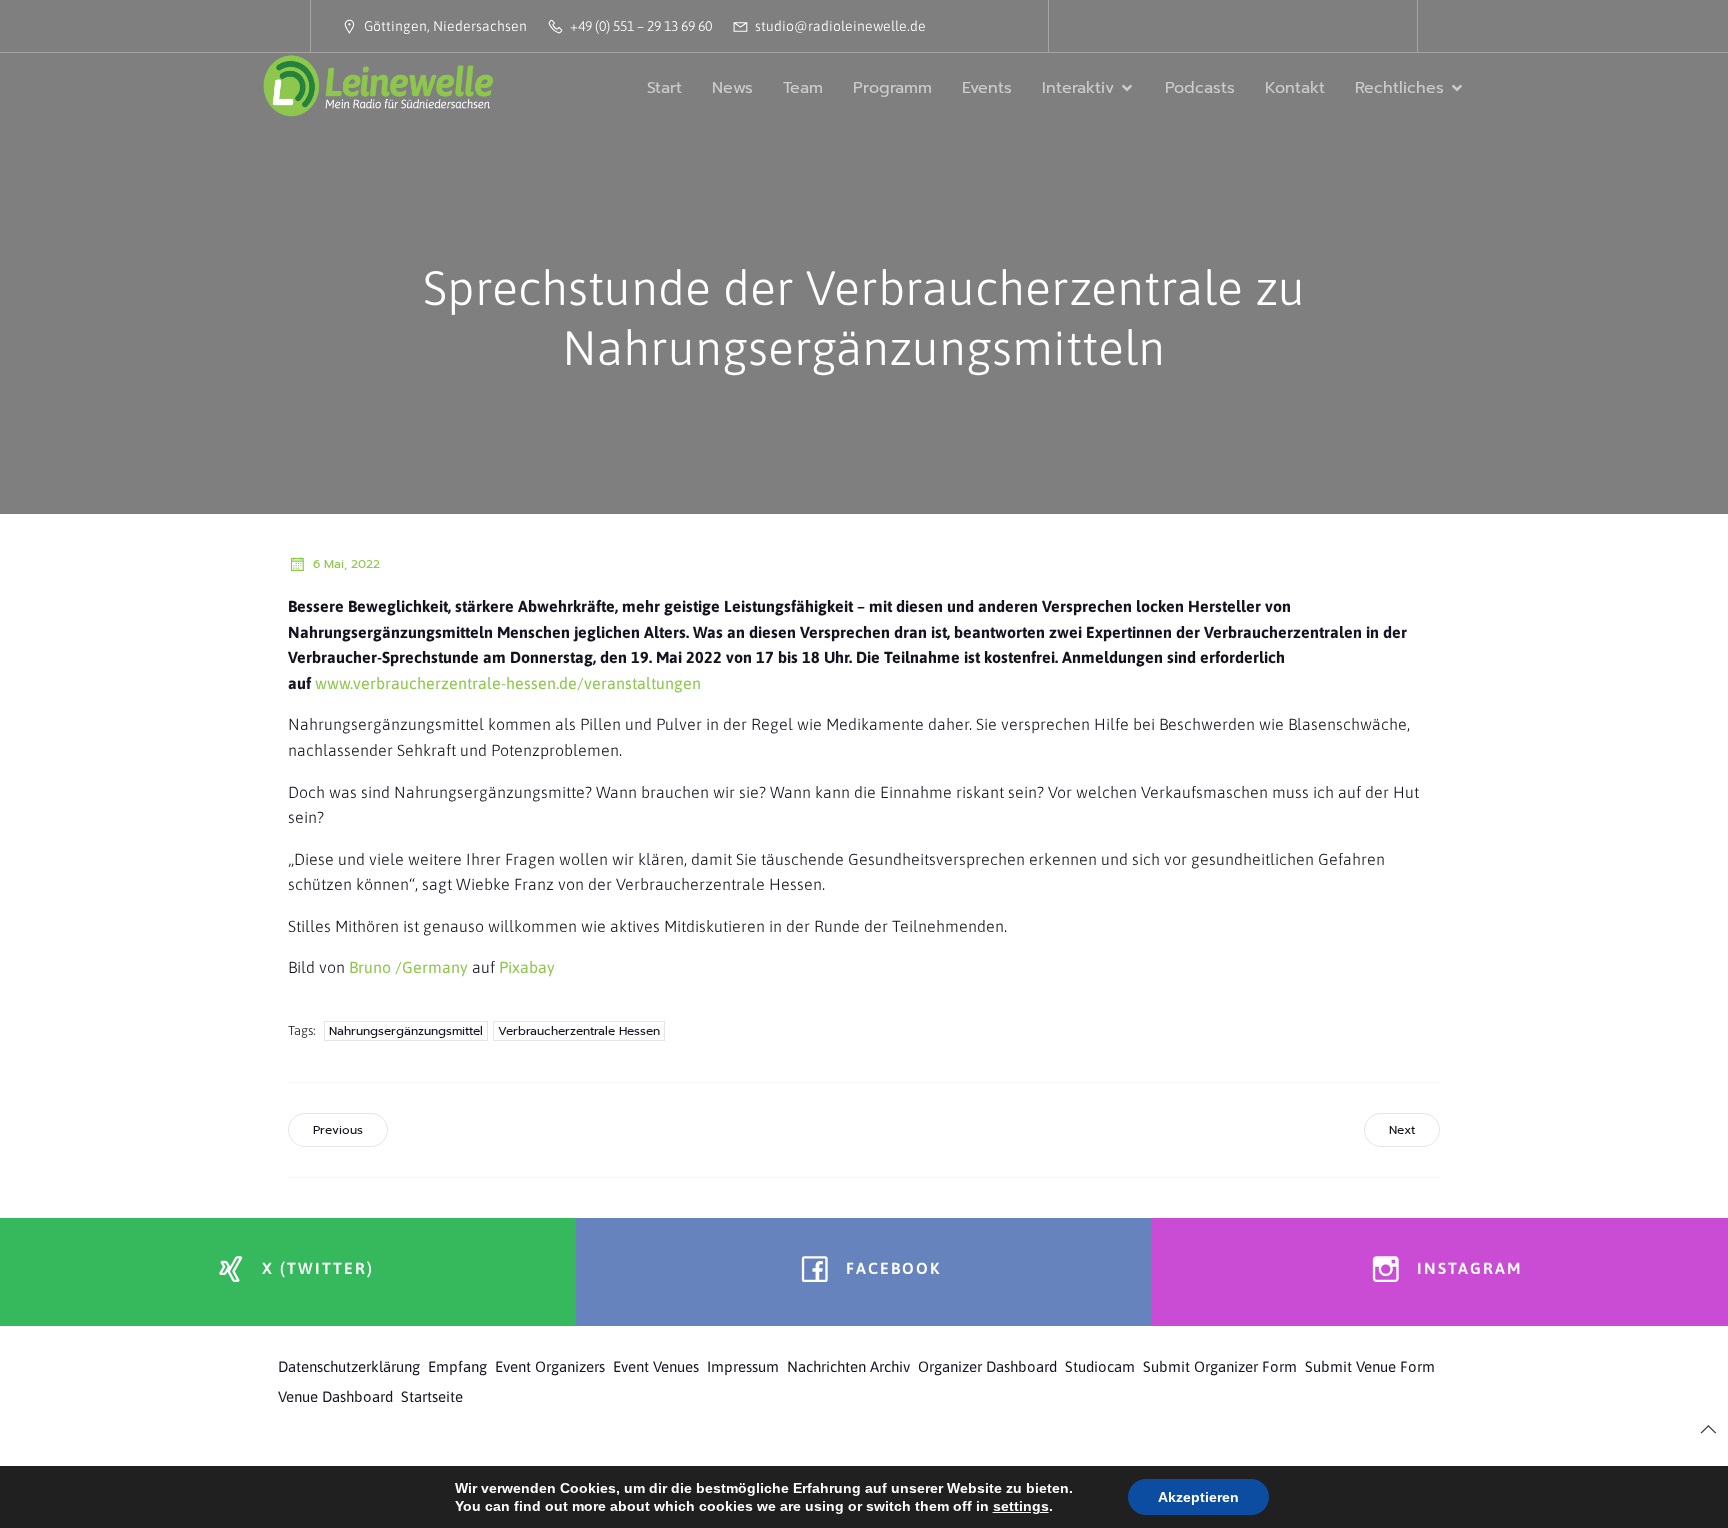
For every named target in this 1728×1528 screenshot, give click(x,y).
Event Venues (656, 1366)
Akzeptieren (1198, 1497)
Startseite (432, 1396)
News (732, 88)
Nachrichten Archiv (848, 1366)
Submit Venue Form (1370, 1366)
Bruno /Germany (408, 967)
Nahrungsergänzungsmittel (406, 1031)
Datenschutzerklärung (349, 1366)
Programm (892, 88)
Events (987, 88)
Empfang (457, 1366)
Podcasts (1200, 88)
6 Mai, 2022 (346, 564)
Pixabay (527, 967)
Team (803, 88)
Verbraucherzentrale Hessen (579, 1031)
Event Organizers (550, 1366)
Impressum (743, 1366)
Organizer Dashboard (987, 1366)
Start (664, 88)
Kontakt (1295, 88)
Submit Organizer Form (1220, 1366)
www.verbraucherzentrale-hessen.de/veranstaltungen (508, 683)
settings (1021, 1506)
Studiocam (1100, 1366)
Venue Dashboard (335, 1396)
